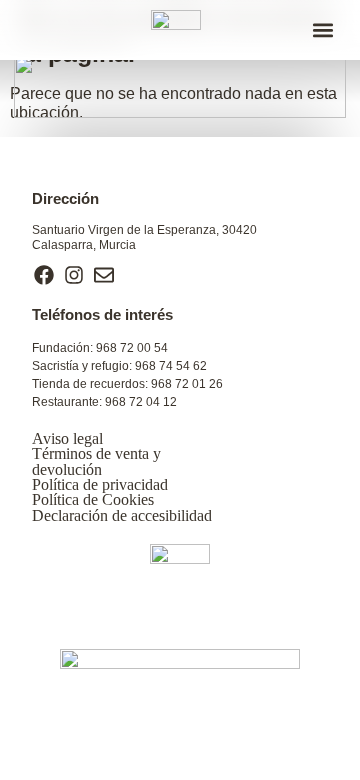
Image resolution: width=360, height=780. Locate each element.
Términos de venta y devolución (96, 461)
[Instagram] (74, 275)
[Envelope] (104, 275)
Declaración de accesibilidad (122, 515)
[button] (322, 30)
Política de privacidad (100, 484)
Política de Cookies (93, 499)
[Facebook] (44, 275)
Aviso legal (67, 438)
